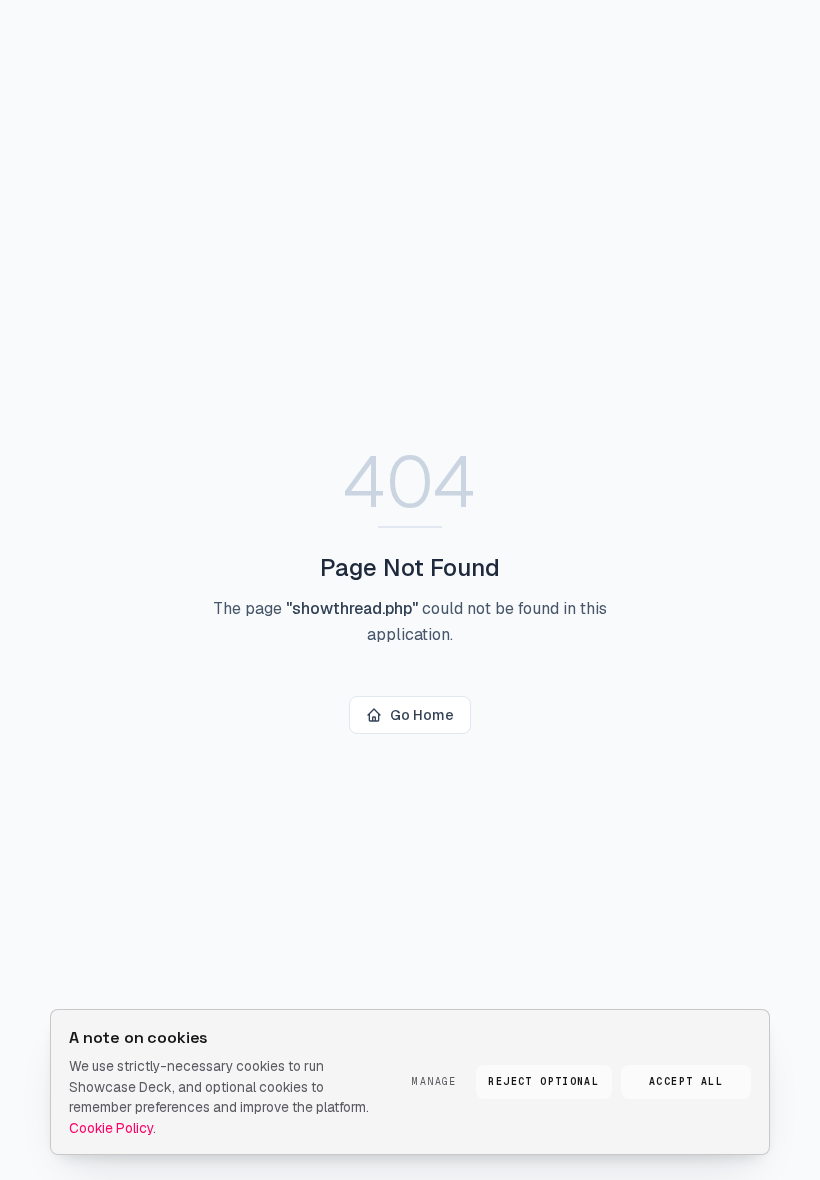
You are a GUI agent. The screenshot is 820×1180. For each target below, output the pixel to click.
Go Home (422, 715)
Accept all (686, 1081)
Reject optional (543, 1081)
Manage (434, 1081)
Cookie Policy (111, 1128)
